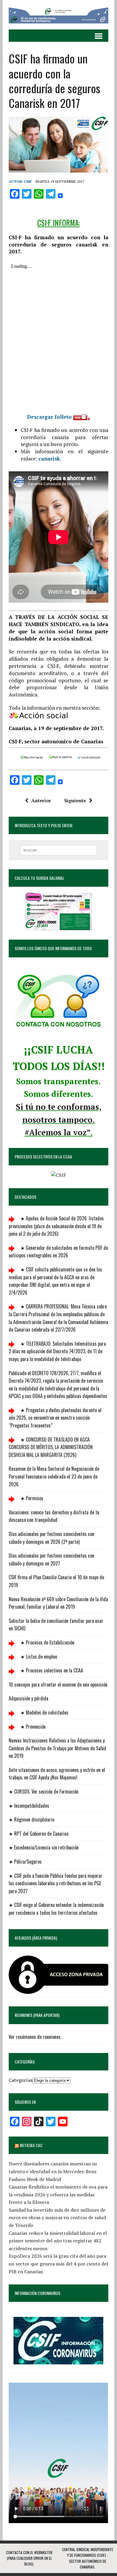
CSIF (28, 181)
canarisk (49, 459)
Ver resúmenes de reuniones (35, 2037)
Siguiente (75, 800)
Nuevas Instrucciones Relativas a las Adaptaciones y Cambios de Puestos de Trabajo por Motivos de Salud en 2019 (57, 1748)
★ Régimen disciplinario (31, 1819)
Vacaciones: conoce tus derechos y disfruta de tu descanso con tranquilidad (54, 1516)
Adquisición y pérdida (28, 1698)
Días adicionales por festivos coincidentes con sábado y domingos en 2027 (51, 1559)
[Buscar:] (59, 850)
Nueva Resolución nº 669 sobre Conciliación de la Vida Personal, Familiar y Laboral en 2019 (58, 1603)
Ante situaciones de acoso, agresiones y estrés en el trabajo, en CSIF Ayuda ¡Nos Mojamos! (57, 1774)
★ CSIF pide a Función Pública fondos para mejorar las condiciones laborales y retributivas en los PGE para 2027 (55, 1883)
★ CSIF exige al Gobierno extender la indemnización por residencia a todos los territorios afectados (56, 1909)
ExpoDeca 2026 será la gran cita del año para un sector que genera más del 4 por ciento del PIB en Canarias (58, 2264)
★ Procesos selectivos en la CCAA (51, 1670)
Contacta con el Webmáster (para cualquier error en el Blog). (29, 2558)
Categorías (21, 2080)
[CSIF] (58, 15)
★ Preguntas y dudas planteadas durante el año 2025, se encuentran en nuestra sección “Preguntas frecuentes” (55, 1418)
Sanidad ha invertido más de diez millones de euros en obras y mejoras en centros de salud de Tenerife (57, 2218)
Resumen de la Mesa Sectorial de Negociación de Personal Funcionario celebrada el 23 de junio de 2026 (54, 1476)
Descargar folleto (50, 417)
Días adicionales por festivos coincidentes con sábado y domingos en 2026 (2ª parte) (51, 1538)
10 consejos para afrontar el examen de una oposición (58, 1684)
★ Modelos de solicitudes (44, 1712)
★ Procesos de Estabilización (47, 1642)
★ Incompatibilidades (29, 1806)
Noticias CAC (31, 2145)
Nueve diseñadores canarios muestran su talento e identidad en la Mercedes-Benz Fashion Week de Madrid (53, 2171)
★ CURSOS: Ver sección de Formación (43, 1791)
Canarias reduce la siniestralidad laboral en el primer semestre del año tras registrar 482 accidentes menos (58, 2241)
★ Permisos (31, 1498)
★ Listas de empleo (38, 1657)
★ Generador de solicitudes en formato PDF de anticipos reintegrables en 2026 (58, 1252)
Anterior (41, 800)
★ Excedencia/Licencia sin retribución (44, 1847)
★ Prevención (32, 1727)
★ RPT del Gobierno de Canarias (39, 1834)
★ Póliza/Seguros (25, 1862)
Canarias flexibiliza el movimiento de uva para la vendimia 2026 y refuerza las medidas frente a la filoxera (58, 2194)
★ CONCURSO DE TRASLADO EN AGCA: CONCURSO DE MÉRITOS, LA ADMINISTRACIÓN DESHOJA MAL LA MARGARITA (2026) (51, 1447)
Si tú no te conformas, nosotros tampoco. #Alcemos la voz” (59, 1120)
